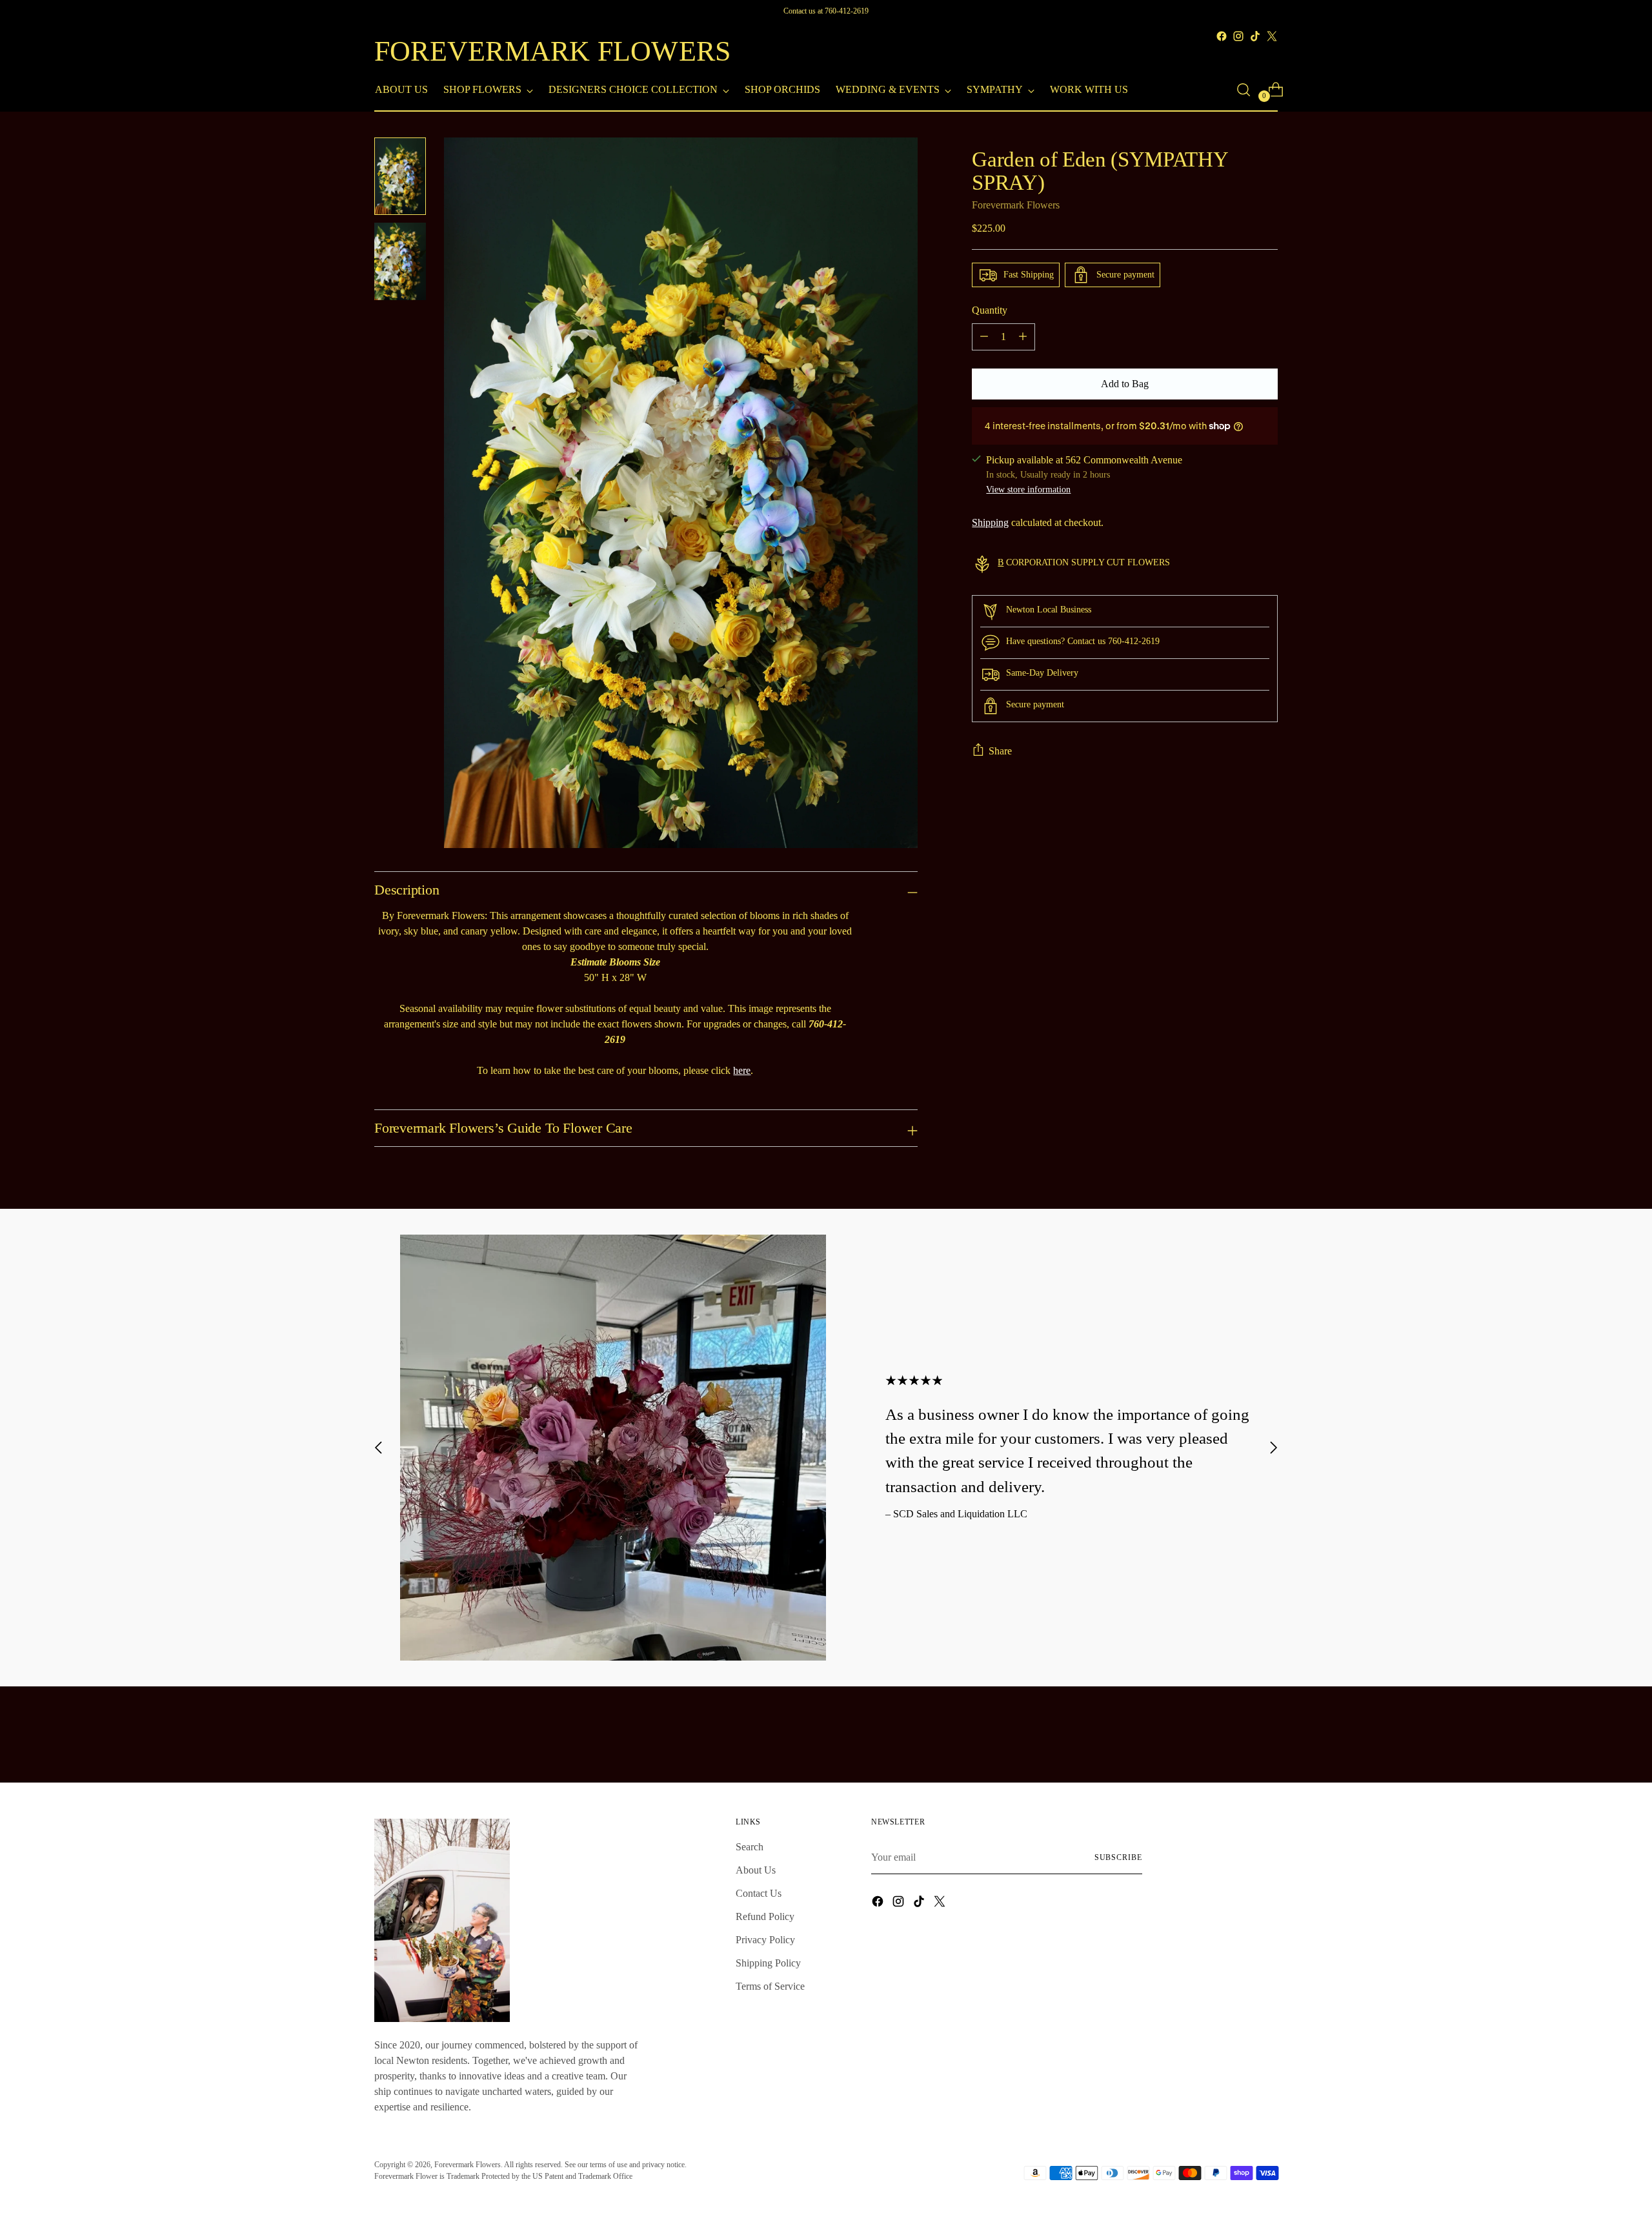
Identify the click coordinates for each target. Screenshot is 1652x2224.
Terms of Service (770, 1986)
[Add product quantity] (1023, 337)
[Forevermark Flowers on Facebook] (1222, 36)
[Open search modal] (1244, 90)
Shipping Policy (768, 1963)
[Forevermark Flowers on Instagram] (1238, 36)
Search (750, 1847)
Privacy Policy (765, 1940)
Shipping (990, 522)
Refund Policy (765, 1916)
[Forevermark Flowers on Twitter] (1272, 36)
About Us (756, 1870)
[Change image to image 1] (400, 176)
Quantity (990, 310)
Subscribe (1118, 1857)
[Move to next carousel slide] (1273, 1448)
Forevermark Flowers (1016, 205)
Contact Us (759, 1893)
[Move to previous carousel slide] (379, 1448)
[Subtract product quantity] (984, 337)
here (742, 1070)
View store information (1028, 489)
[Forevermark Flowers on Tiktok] (1255, 36)
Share (1000, 751)
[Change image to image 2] (400, 261)
